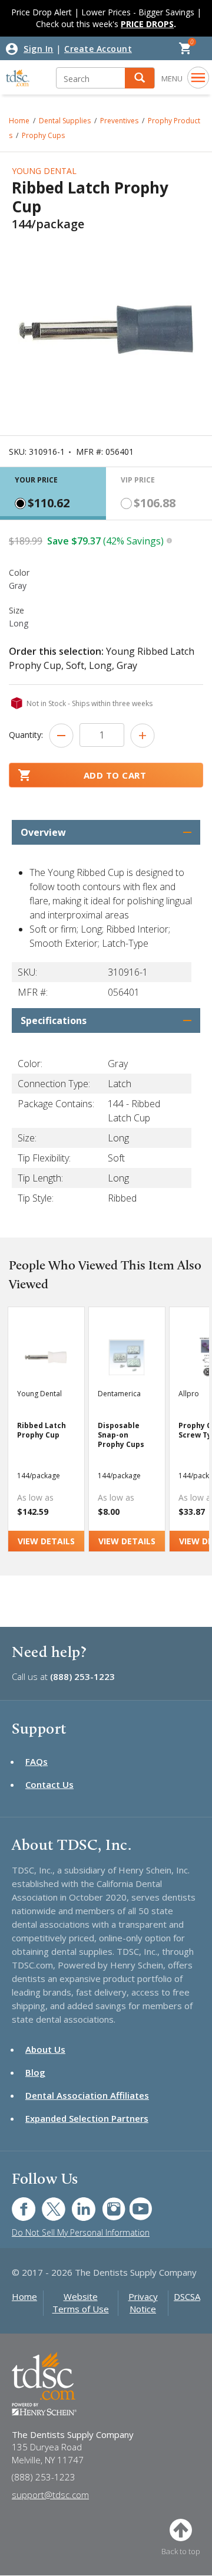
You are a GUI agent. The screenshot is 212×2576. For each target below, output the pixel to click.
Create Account (98, 49)
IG (106, 2203)
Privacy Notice (143, 2303)
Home (19, 121)
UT (135, 2203)
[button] (140, 78)
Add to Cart (115, 775)
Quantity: (26, 735)
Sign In (39, 49)
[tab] (53, 493)
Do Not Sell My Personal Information (81, 2232)
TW (47, 2203)
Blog (35, 2072)
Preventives (119, 121)
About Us (45, 2049)
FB (16, 2203)
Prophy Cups (43, 135)
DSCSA (187, 2296)
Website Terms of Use (81, 2303)
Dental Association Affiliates (87, 2095)
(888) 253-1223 (82, 1676)
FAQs (37, 1761)
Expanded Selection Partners (87, 2118)
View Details (46, 1541)
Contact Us (49, 1784)
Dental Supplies (65, 121)
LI (75, 2203)
